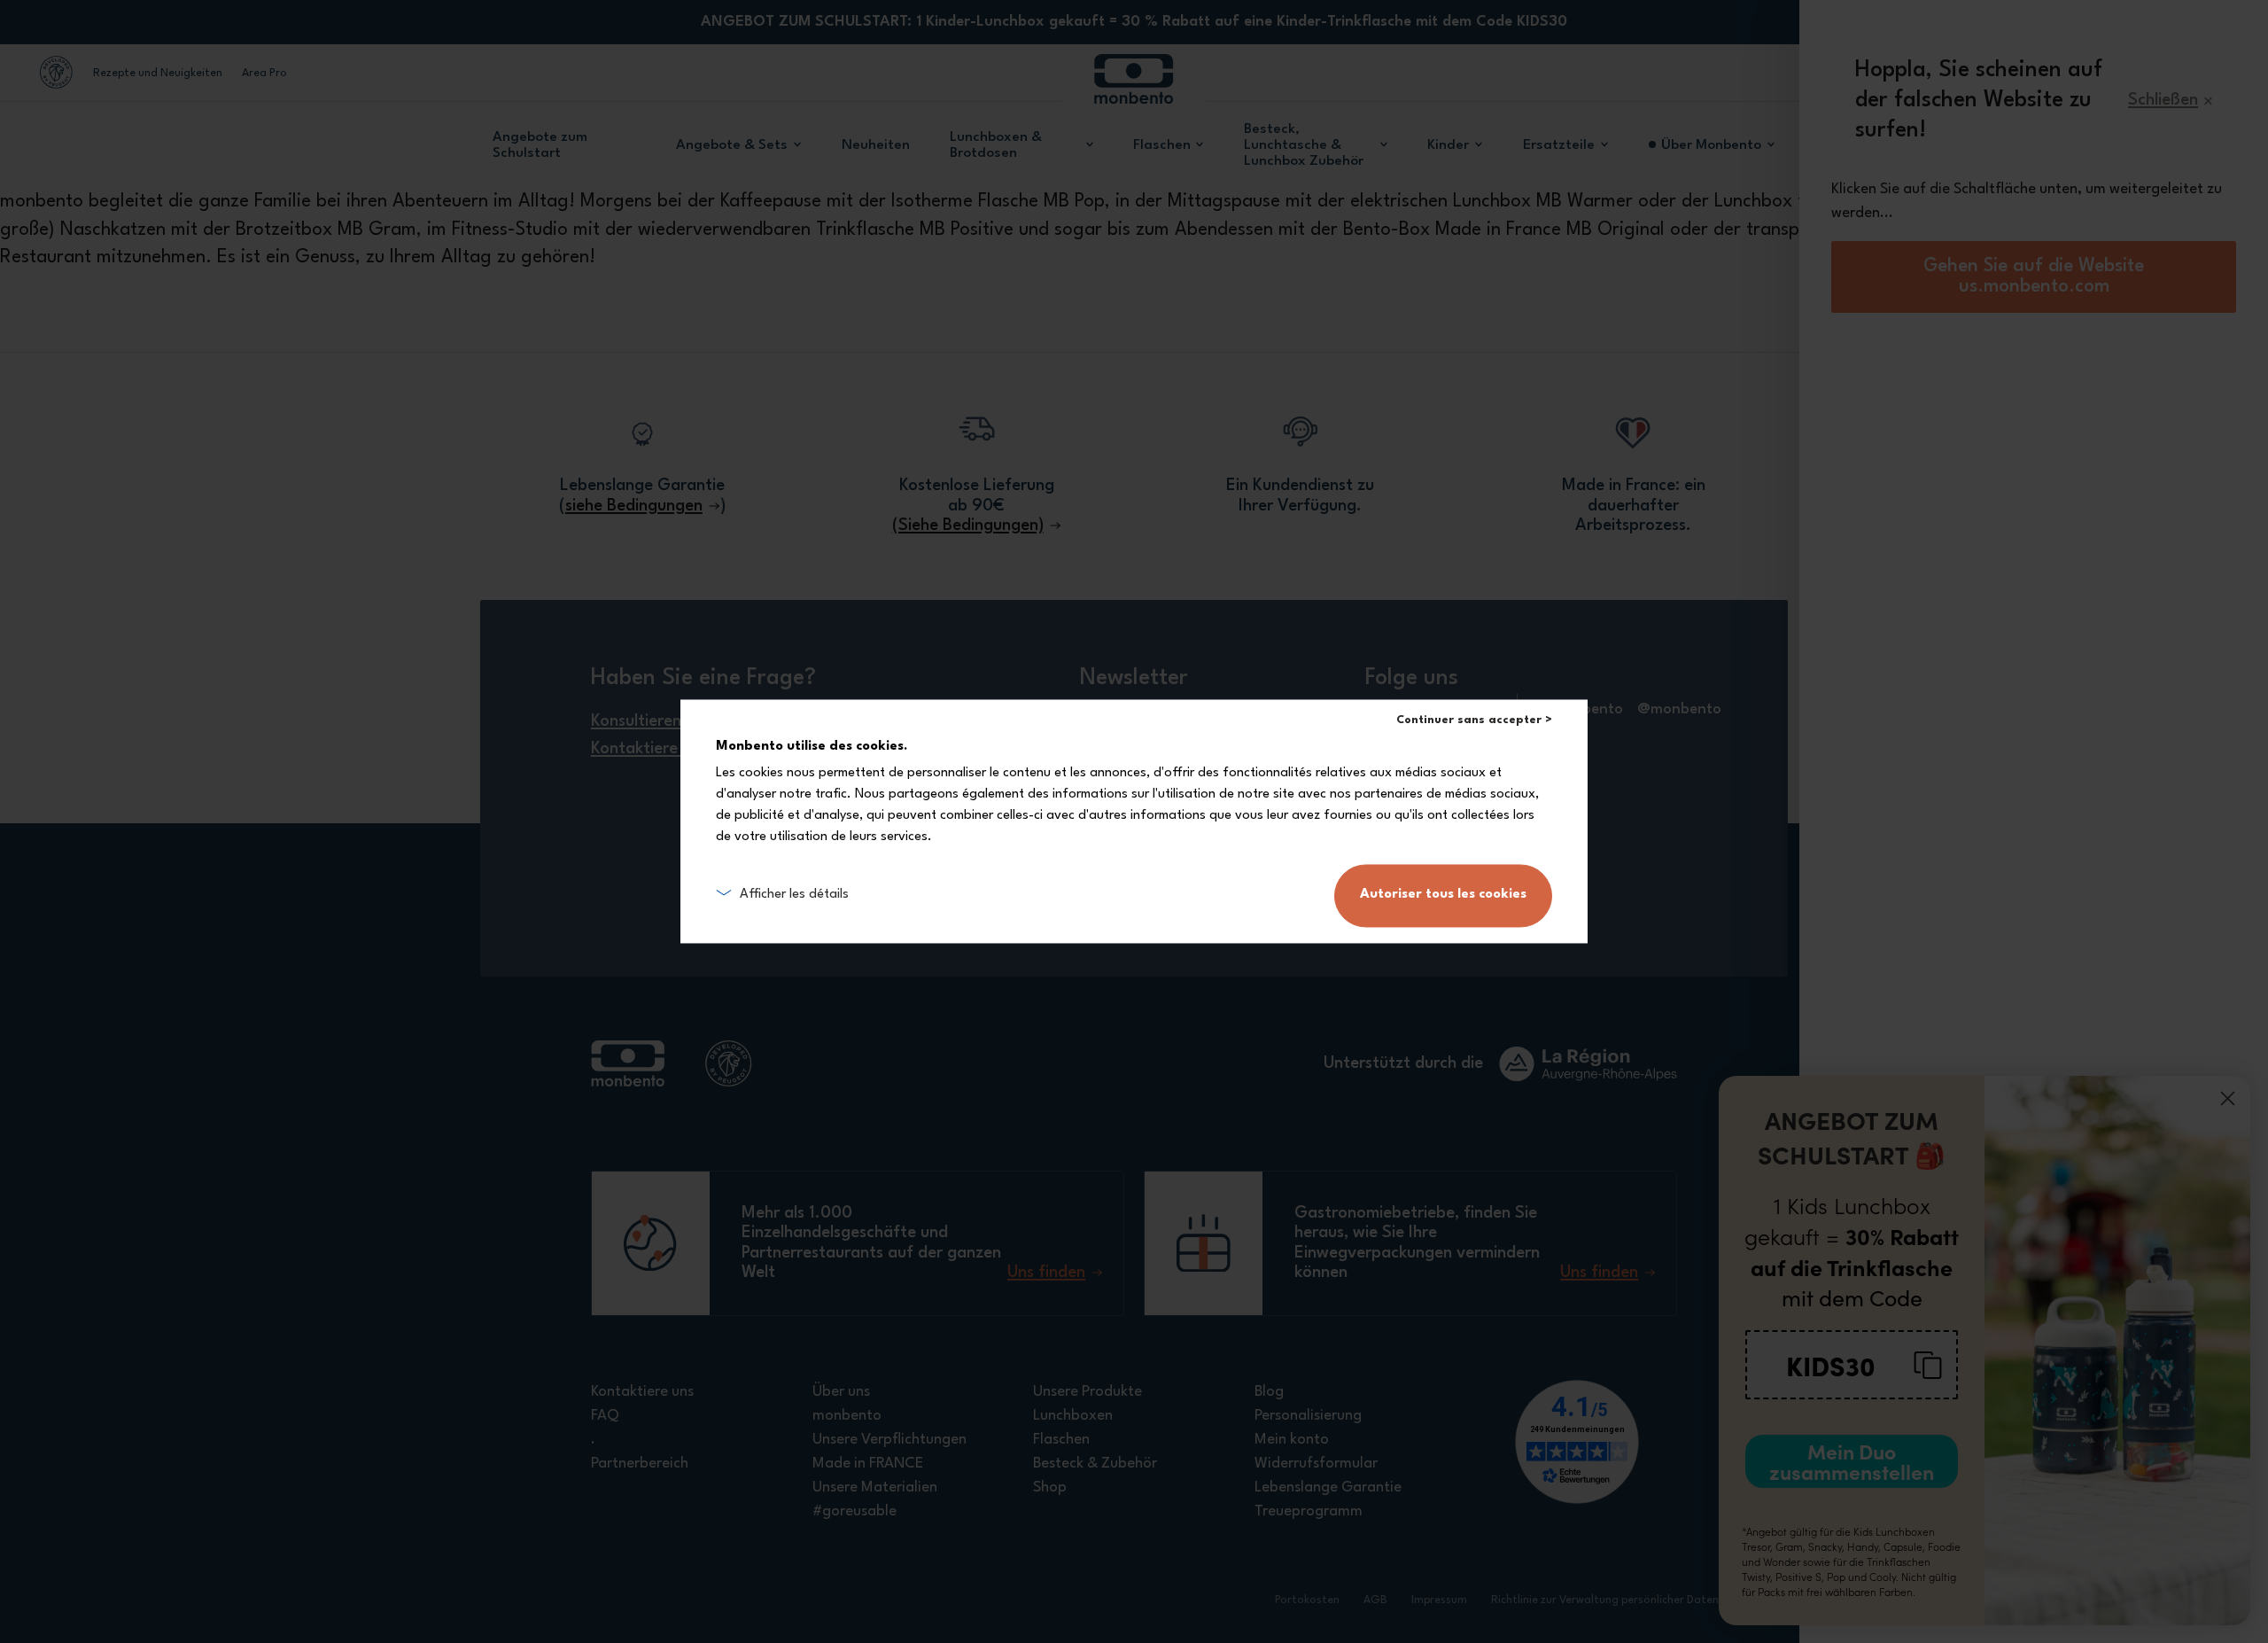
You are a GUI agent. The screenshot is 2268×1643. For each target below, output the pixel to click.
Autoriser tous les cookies (1443, 895)
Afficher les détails (794, 895)
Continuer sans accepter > (1474, 720)
